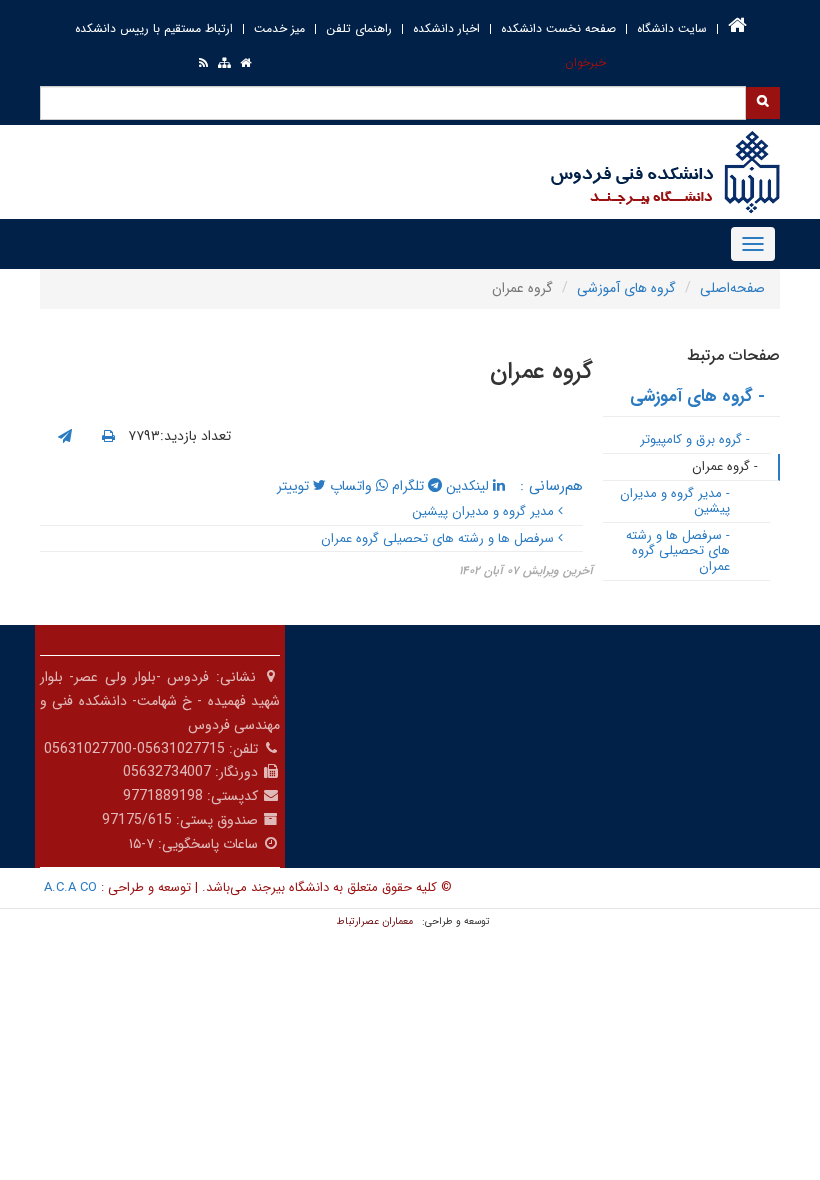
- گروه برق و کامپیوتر (695, 439)
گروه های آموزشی (626, 288)
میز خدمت (279, 28)
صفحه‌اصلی (732, 288)
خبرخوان (585, 62)
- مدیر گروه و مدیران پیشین (675, 501)
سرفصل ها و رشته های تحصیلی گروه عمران (439, 538)
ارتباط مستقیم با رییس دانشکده (154, 28)
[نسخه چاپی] (108, 437)
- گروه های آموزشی (697, 396)
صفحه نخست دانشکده (558, 28)
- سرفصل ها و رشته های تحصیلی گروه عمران (678, 551)
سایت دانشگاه (672, 28)
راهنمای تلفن (359, 28)
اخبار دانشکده (446, 28)
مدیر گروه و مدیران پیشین (485, 511)
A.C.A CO (70, 887)
